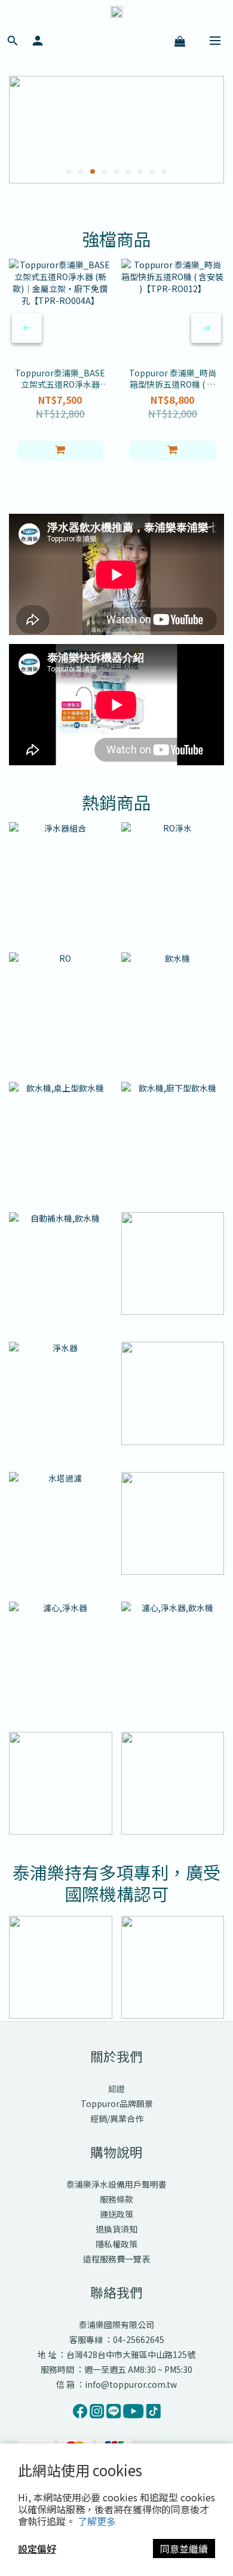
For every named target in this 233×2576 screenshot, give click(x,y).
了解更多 (97, 2521)
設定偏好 (37, 2549)
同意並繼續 (184, 2549)
